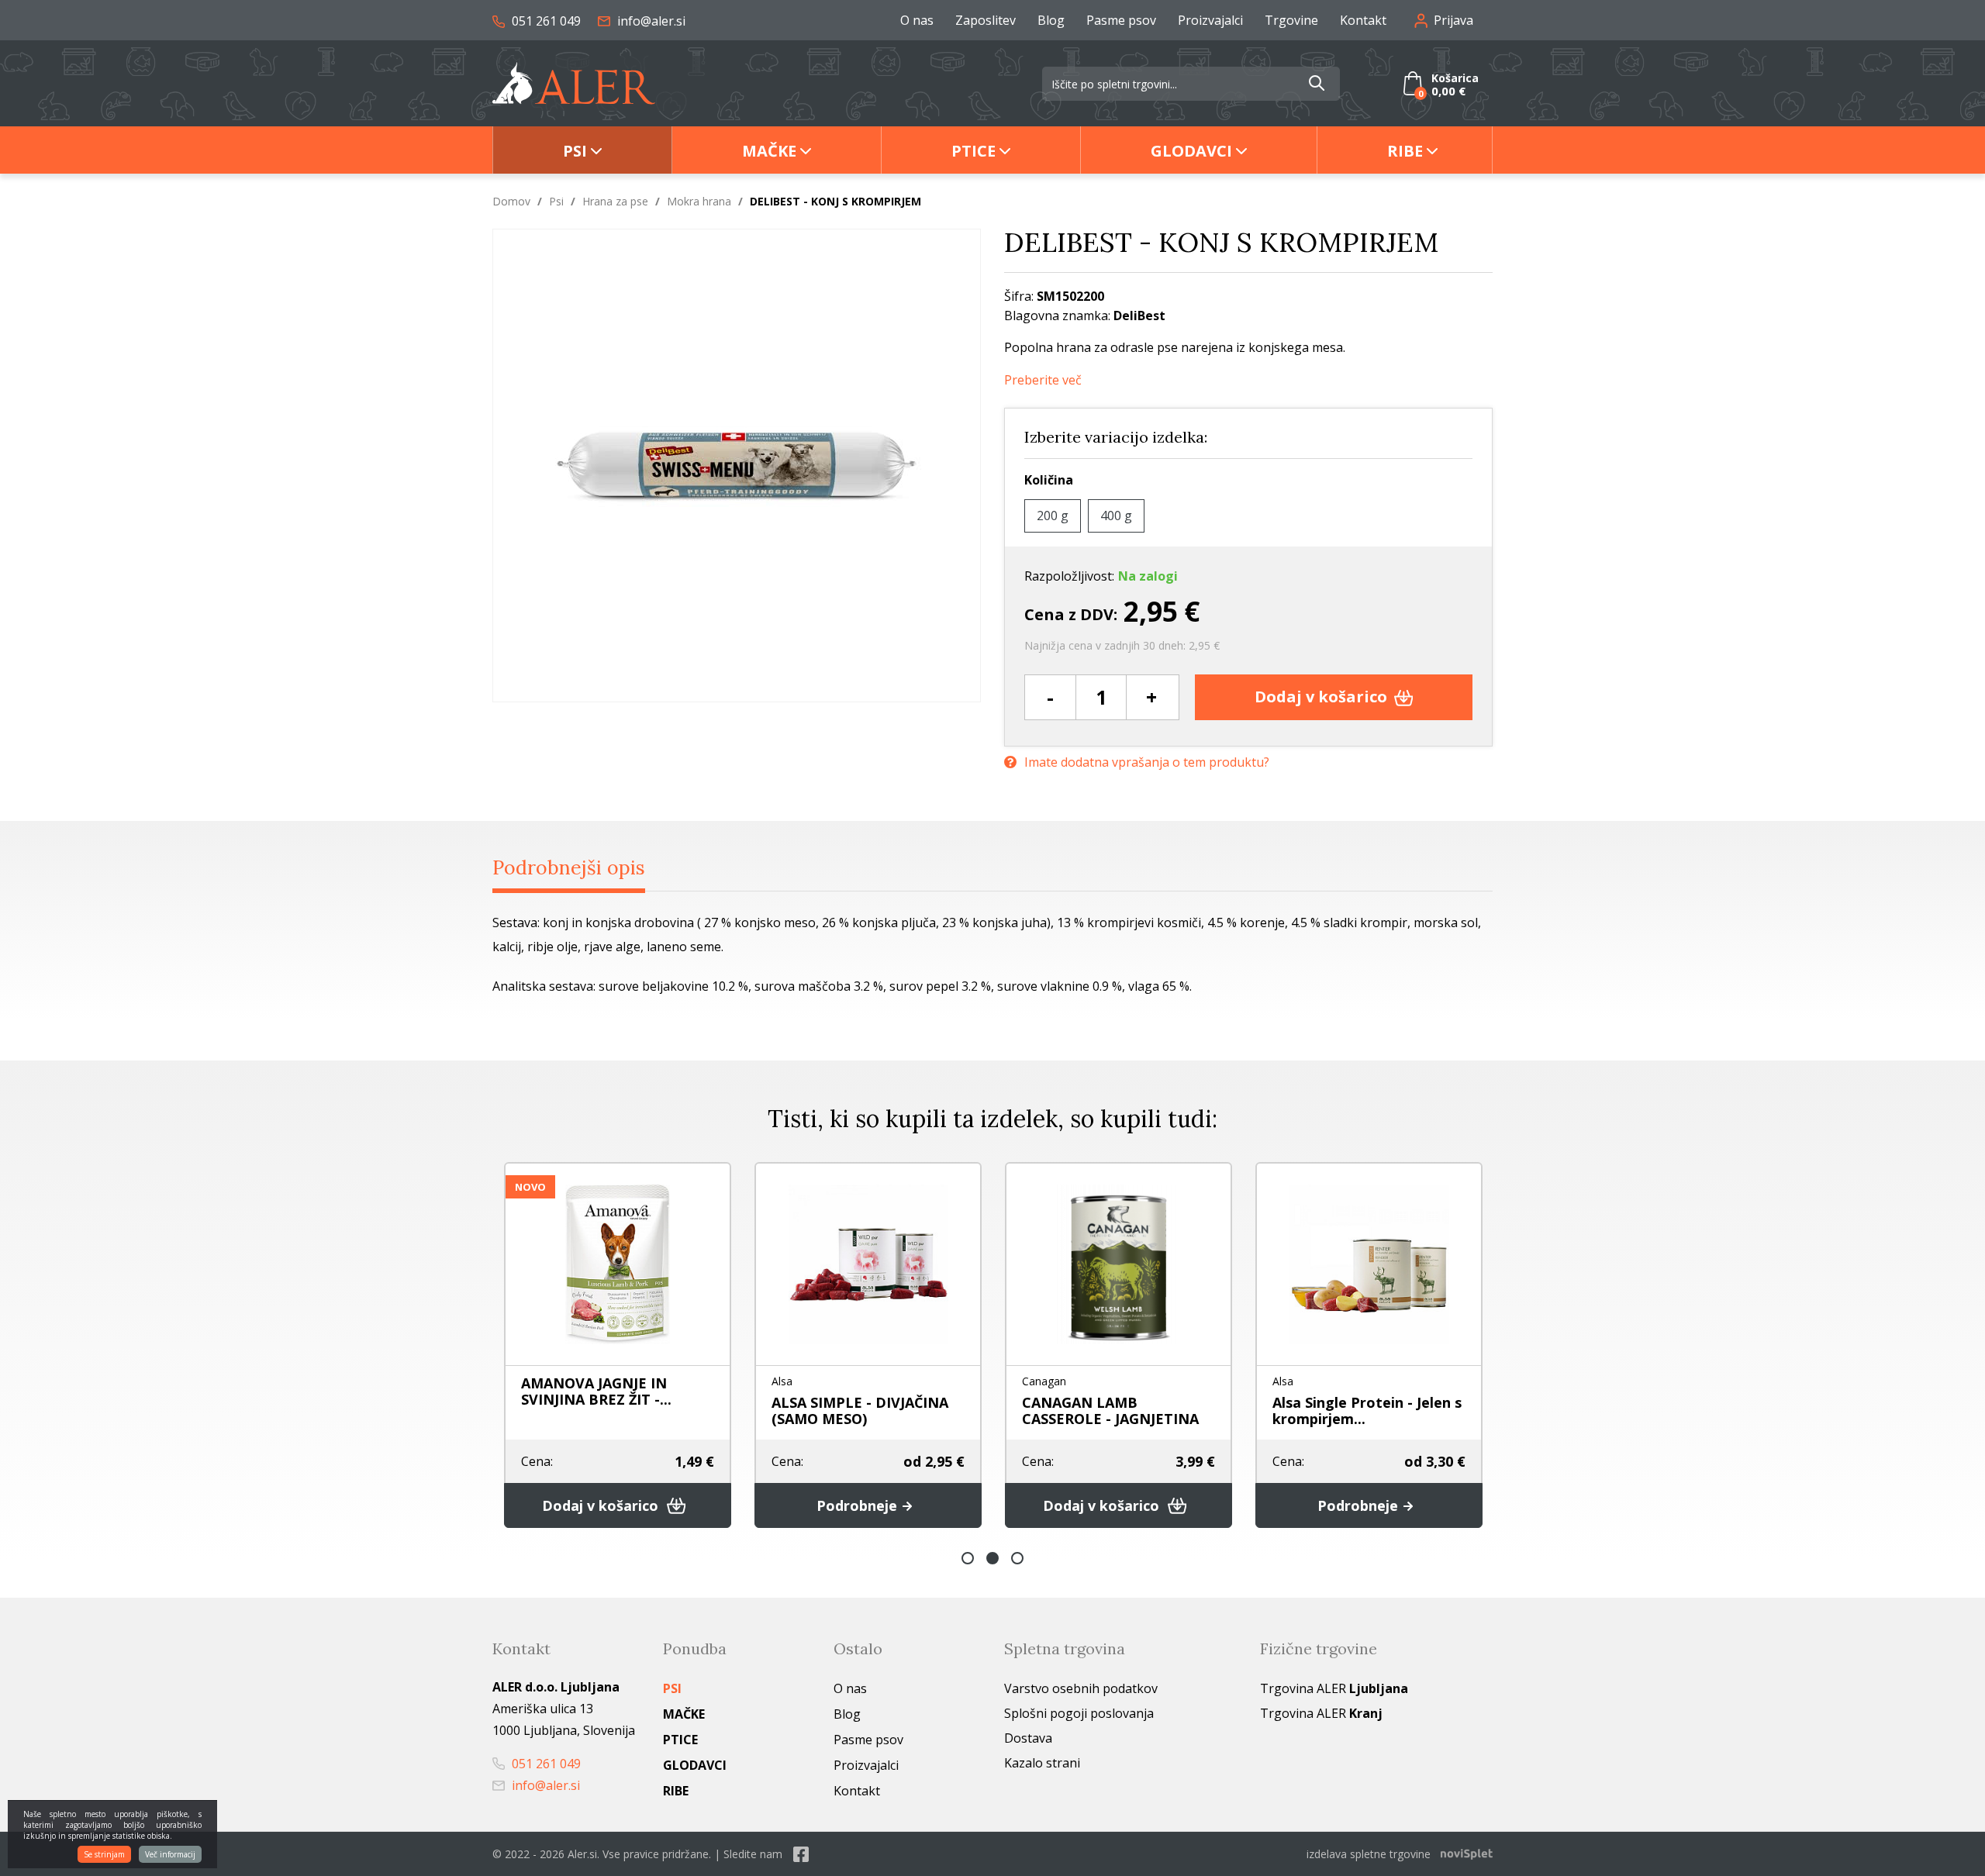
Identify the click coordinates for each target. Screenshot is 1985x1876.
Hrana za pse (615, 201)
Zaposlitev (986, 20)
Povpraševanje (614, 1505)
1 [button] (968, 1558)
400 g (1116, 516)
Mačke (769, 151)
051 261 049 (545, 21)
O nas (917, 20)
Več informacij (170, 1854)
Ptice (974, 151)
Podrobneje (1123, 1505)
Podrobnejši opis (569, 867)
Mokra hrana (699, 201)
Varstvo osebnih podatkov (1081, 1688)
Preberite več (1043, 380)
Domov (511, 201)
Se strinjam (104, 1854)
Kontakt (1363, 20)
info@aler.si (650, 21)
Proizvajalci (1210, 20)
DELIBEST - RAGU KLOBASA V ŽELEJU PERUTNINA (880, 1410)
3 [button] (1017, 1558)
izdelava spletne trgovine (1369, 1854)
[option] (632, 1345)
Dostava (1028, 1738)
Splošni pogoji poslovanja (1079, 1713)
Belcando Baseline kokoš (1123, 1402)
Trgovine (1291, 20)
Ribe (1405, 151)
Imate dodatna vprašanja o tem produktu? (1147, 762)
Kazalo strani (1042, 1763)
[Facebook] (801, 1854)
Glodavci (1191, 151)
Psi (575, 151)
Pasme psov (1121, 20)
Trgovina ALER (1334, 1688)
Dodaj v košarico (1323, 697)
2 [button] (992, 1558)
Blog (1051, 20)
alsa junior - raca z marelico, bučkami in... (1364, 1410)
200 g (1053, 516)
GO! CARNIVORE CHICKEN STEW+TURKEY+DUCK (624, 1410)
